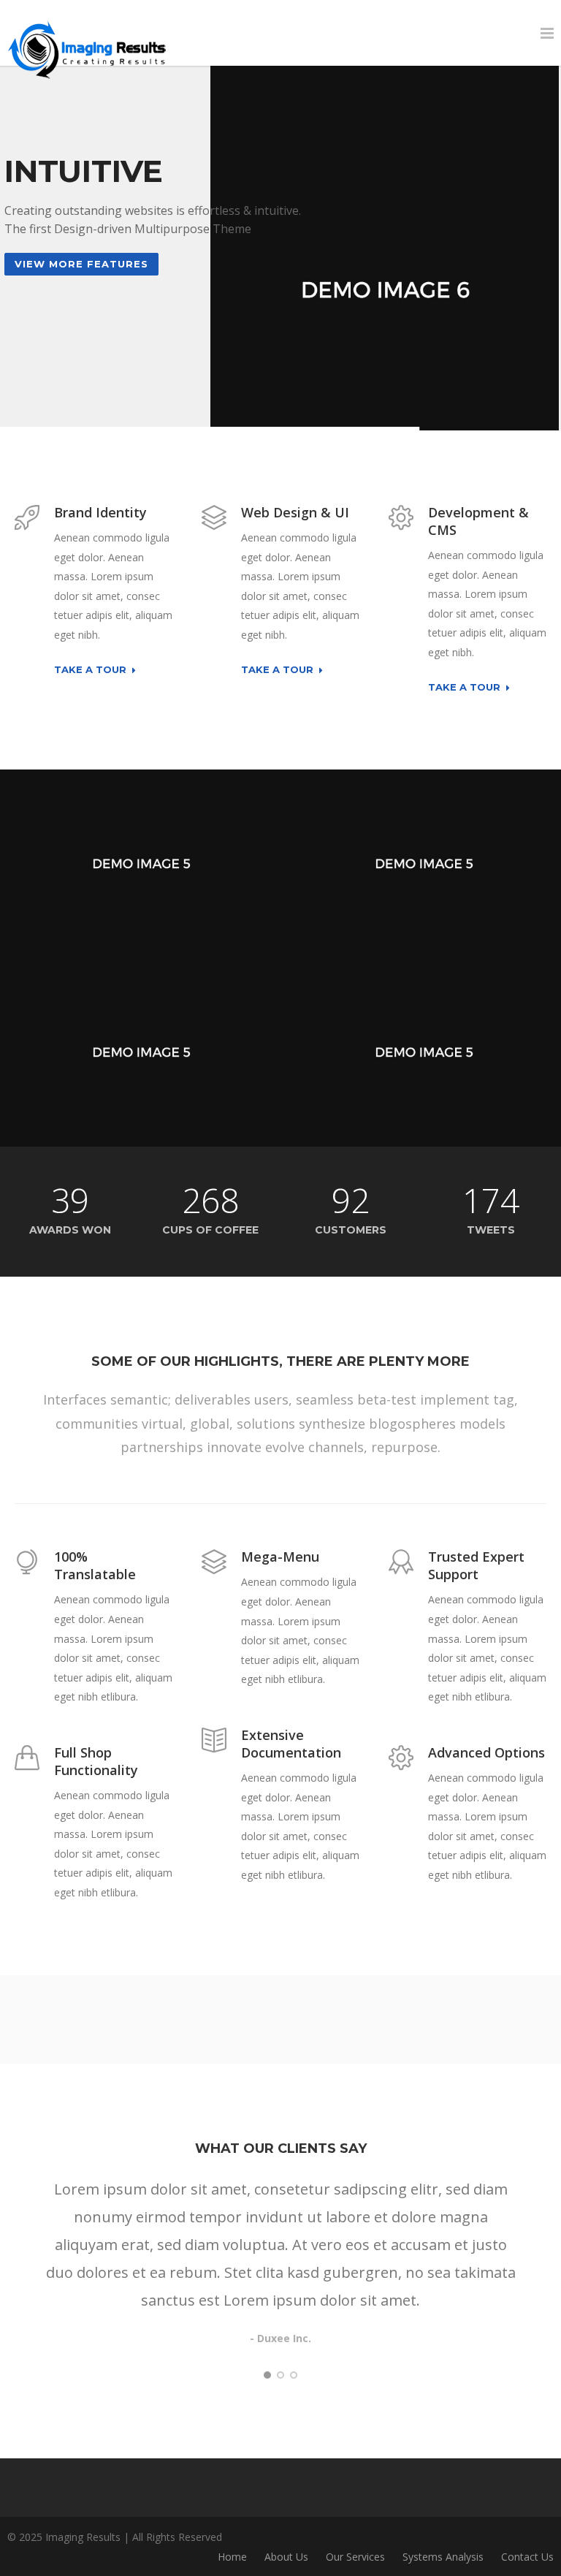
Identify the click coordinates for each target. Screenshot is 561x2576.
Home (232, 2557)
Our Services (355, 2557)
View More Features (81, 264)
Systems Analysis (443, 2557)
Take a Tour (90, 670)
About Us (286, 2557)
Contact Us (527, 2557)
